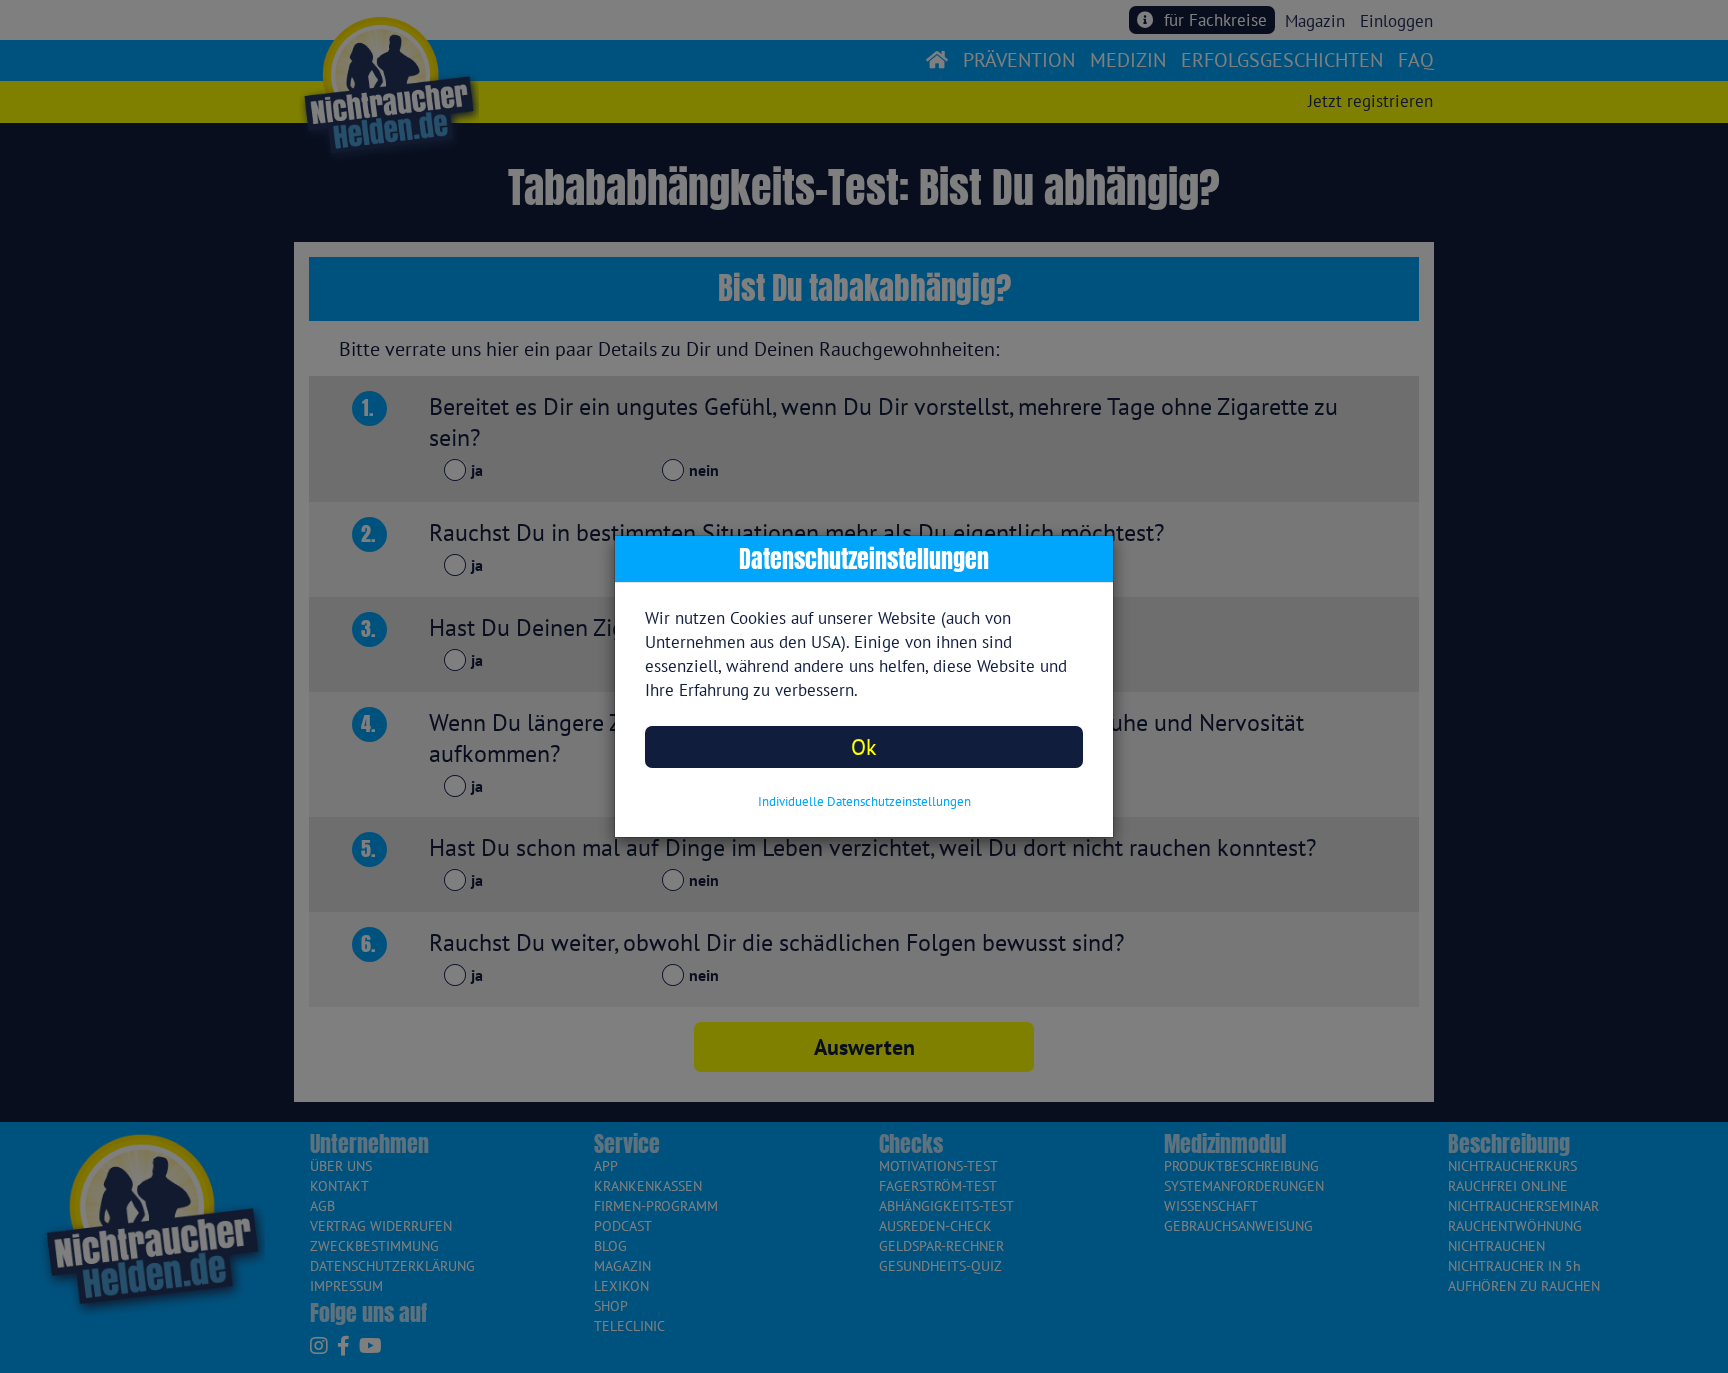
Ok (864, 746)
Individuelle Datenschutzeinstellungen (864, 801)
